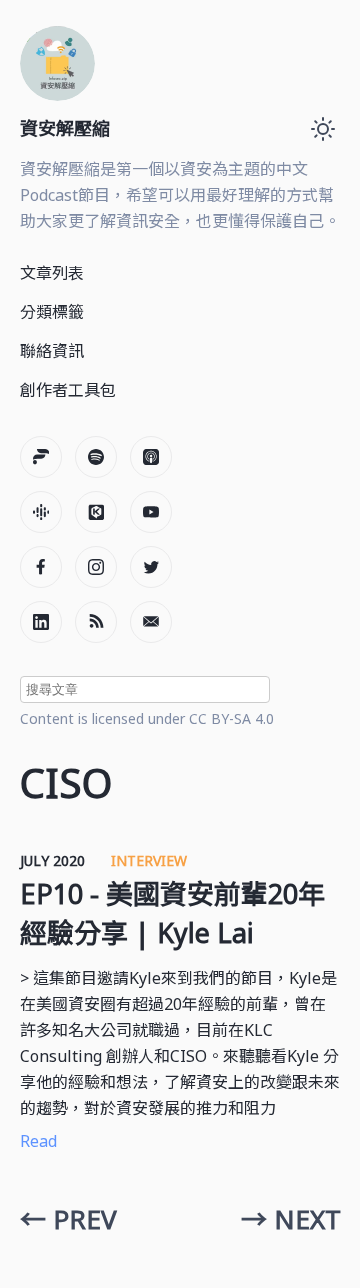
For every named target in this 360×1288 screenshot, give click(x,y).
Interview (149, 860)
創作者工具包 (68, 390)
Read (38, 1141)
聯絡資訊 (52, 351)
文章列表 (52, 273)
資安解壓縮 (65, 128)
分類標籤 (52, 312)
